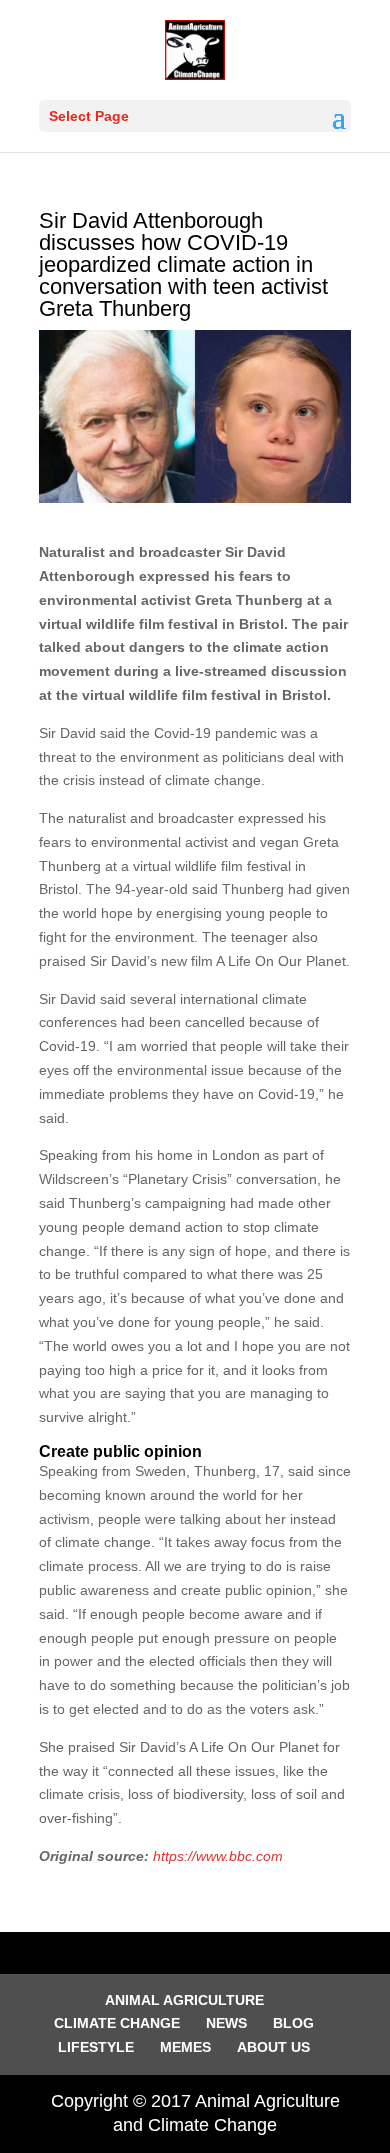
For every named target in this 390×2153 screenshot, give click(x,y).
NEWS (226, 2023)
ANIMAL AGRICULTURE (184, 2000)
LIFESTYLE (96, 2047)
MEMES (185, 2047)
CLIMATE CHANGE (117, 2023)
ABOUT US (273, 2047)
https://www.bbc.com (218, 1856)
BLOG (293, 2023)
